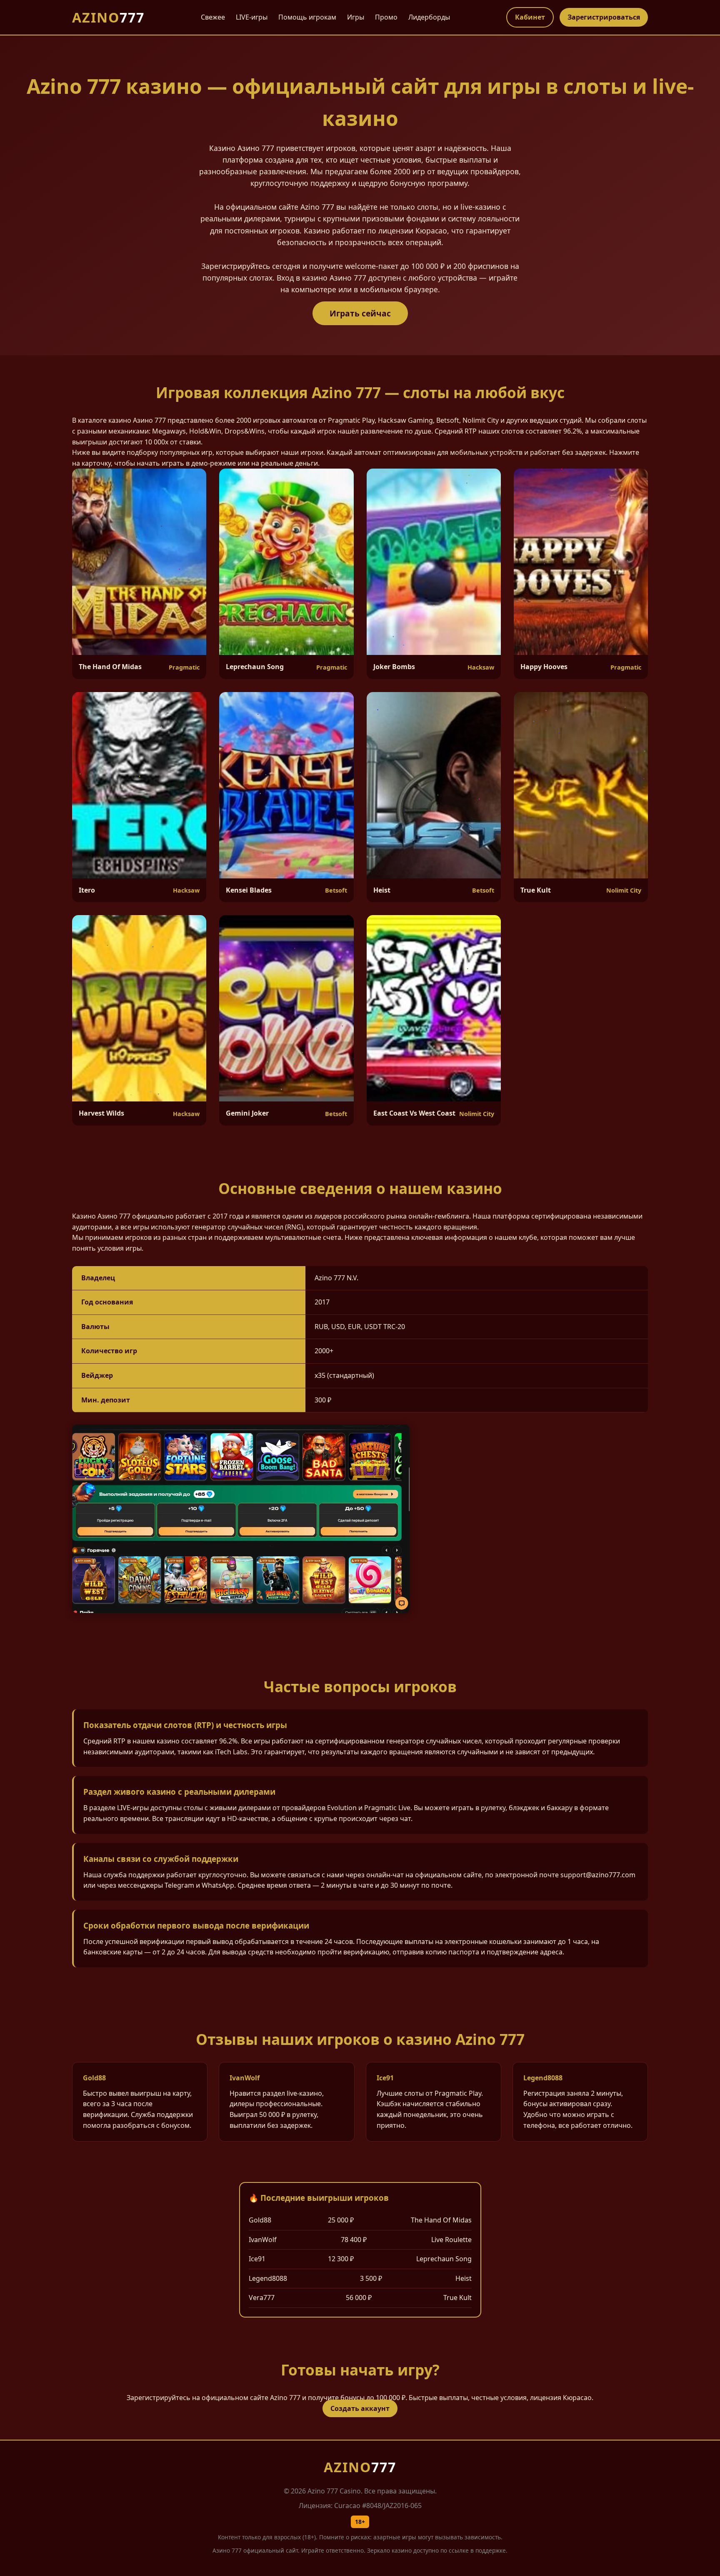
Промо (386, 17)
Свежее (213, 17)
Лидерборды (429, 17)
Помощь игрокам (307, 17)
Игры (356, 17)
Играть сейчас (360, 313)
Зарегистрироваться (604, 17)
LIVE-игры (252, 17)
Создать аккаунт (360, 2408)
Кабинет (530, 17)
